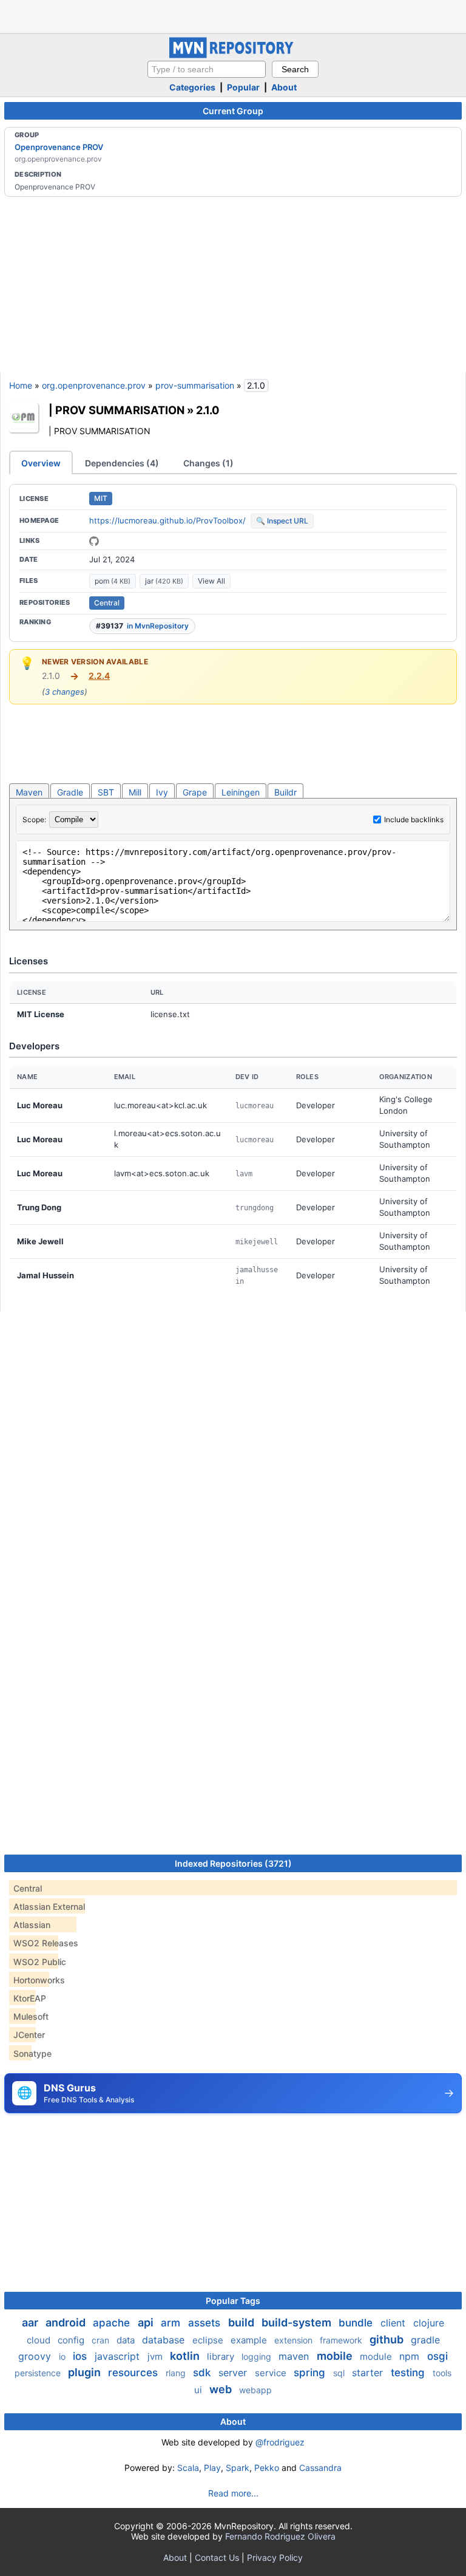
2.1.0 (208, 410)
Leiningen (241, 792)
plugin (86, 2372)
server (234, 2373)
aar (31, 2322)
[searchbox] (207, 69)
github (388, 2339)
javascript (119, 2356)
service (272, 2373)
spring (311, 2373)
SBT (106, 792)
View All (211, 581)
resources (134, 2373)
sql (340, 2373)
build (242, 2322)
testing (409, 2373)
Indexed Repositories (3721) (233, 1863)
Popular (243, 87)
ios (81, 2356)
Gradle (70, 792)
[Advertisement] (233, 15)
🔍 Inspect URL (282, 521)
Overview (41, 463)
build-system (298, 2322)
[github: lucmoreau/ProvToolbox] (94, 541)
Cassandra (320, 2468)
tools (442, 2373)
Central (107, 603)
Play (212, 2468)
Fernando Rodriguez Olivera (280, 2536)
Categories (192, 87)
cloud (40, 2340)
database (165, 2340)
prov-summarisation (195, 385)
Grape (195, 792)
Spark (238, 2468)
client (394, 2323)
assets (206, 2323)
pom (113, 581)
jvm (156, 2356)
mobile (336, 2356)
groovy (36, 2356)
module (377, 2356)
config (72, 2340)
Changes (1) (208, 463)
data (127, 2340)
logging (258, 2356)
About (284, 87)
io (63, 2356)
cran (102, 2340)
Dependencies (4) (122, 463)
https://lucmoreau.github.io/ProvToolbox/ (167, 520)
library (222, 2356)
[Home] (233, 55)
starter (369, 2373)
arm (172, 2323)
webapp (255, 2390)
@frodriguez (280, 2442)
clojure (429, 2323)
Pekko (267, 2468)
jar (164, 581)
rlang (177, 2373)
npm (411, 2356)
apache (113, 2323)
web (222, 2389)
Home (21, 385)
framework (342, 2340)
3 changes (65, 692)
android (67, 2322)
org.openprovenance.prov (94, 385)
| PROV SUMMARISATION (116, 410)
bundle (357, 2323)
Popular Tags (233, 2301)
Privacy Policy (275, 2557)
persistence (39, 2373)
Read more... (233, 2493)
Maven (29, 792)
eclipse (209, 2340)
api (147, 2322)
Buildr (285, 792)
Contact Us (217, 2557)
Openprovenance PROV (59, 147)
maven (295, 2356)
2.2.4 (99, 676)
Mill (135, 792)
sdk (203, 2373)
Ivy (162, 792)
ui (199, 2390)
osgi (437, 2356)
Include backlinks (414, 819)
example (250, 2340)
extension (295, 2340)
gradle (425, 2340)
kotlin (186, 2356)
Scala (188, 2468)
